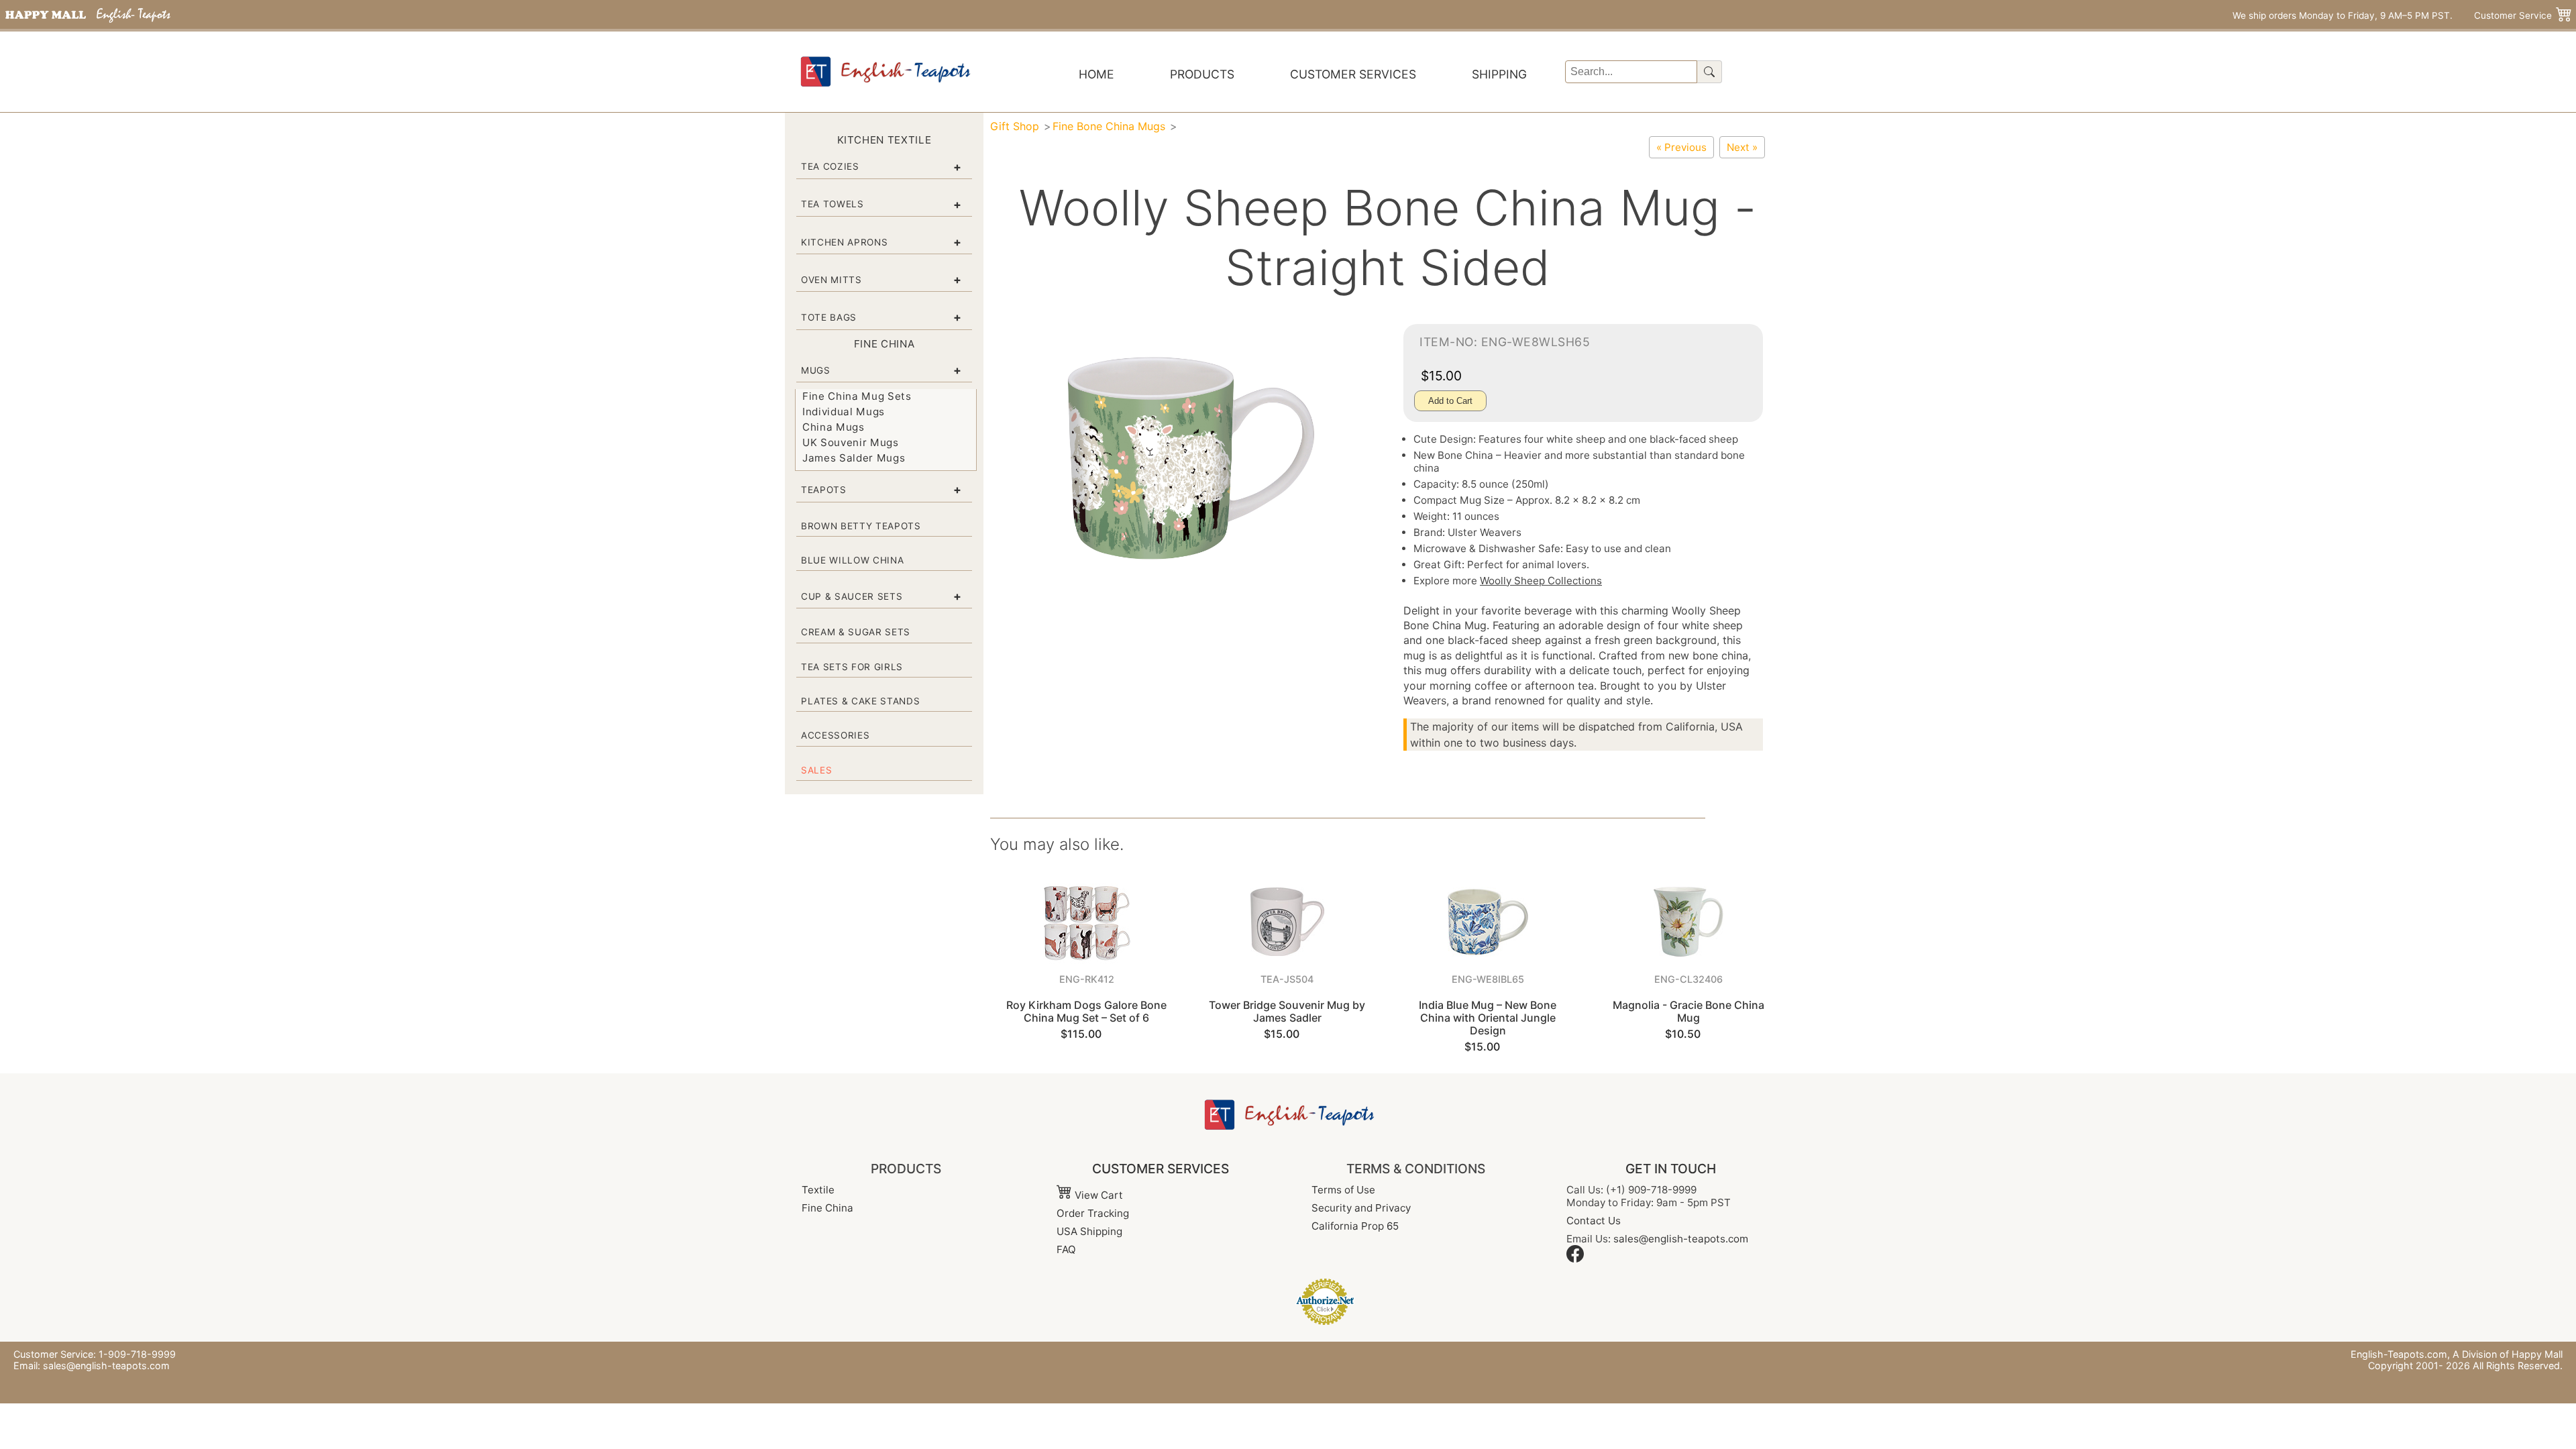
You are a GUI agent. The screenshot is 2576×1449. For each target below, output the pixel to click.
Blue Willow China (852, 560)
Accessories (835, 735)
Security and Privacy (1361, 1208)
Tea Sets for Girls (852, 667)
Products (1202, 74)
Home (1096, 74)
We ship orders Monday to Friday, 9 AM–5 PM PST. (2343, 15)
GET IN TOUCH (1671, 1169)
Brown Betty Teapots (861, 526)
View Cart (1097, 1195)
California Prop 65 (1355, 1226)
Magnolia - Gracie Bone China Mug (1688, 1011)
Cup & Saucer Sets (852, 596)
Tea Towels (833, 204)
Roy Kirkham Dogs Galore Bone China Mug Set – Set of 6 (1086, 1011)
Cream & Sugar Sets (856, 632)
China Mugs (834, 427)
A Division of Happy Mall (2508, 1354)
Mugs (816, 370)
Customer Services (1353, 74)
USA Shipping (1089, 1231)
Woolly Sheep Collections (1541, 581)
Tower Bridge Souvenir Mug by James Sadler (1287, 1011)
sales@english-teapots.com (1681, 1239)
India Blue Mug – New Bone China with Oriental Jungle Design (1488, 1018)
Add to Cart (1450, 401)
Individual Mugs (844, 412)
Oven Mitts (831, 280)
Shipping (1499, 74)
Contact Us (1594, 1221)
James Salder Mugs (854, 458)
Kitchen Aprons (844, 242)
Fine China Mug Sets (857, 396)
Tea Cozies (830, 166)
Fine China (827, 1208)
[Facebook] (1575, 1259)
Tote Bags (829, 317)
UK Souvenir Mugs (851, 442)
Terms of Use (1343, 1190)
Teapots (824, 490)
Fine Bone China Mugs (1109, 126)
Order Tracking (1093, 1213)
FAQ (1066, 1249)
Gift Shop (1015, 126)
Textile (818, 1190)
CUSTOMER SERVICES (1161, 1169)
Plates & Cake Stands (860, 701)
